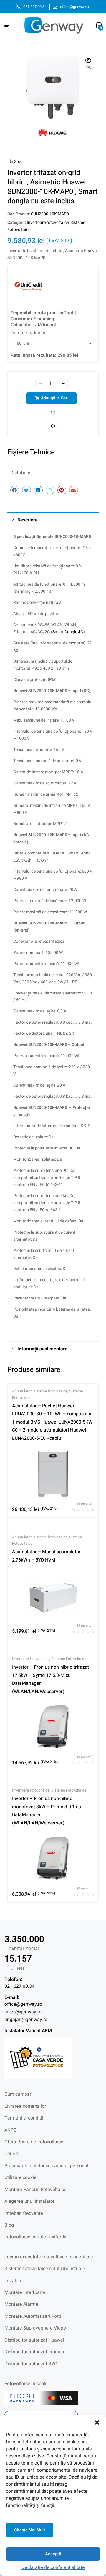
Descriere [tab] (28, 520)
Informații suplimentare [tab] (42, 1349)
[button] (97, 2422)
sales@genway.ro (23, 2012)
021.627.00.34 (19, 1986)
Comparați (53, 426)
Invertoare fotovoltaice (48, 223)
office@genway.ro (23, 2004)
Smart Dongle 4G (68, 632)
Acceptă (53, 2554)
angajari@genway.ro (26, 2020)
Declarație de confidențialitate (53, 2567)
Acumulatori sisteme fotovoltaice (40, 1391)
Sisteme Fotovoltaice (69, 1659)
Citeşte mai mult (30, 2530)
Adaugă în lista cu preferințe (53, 412)
